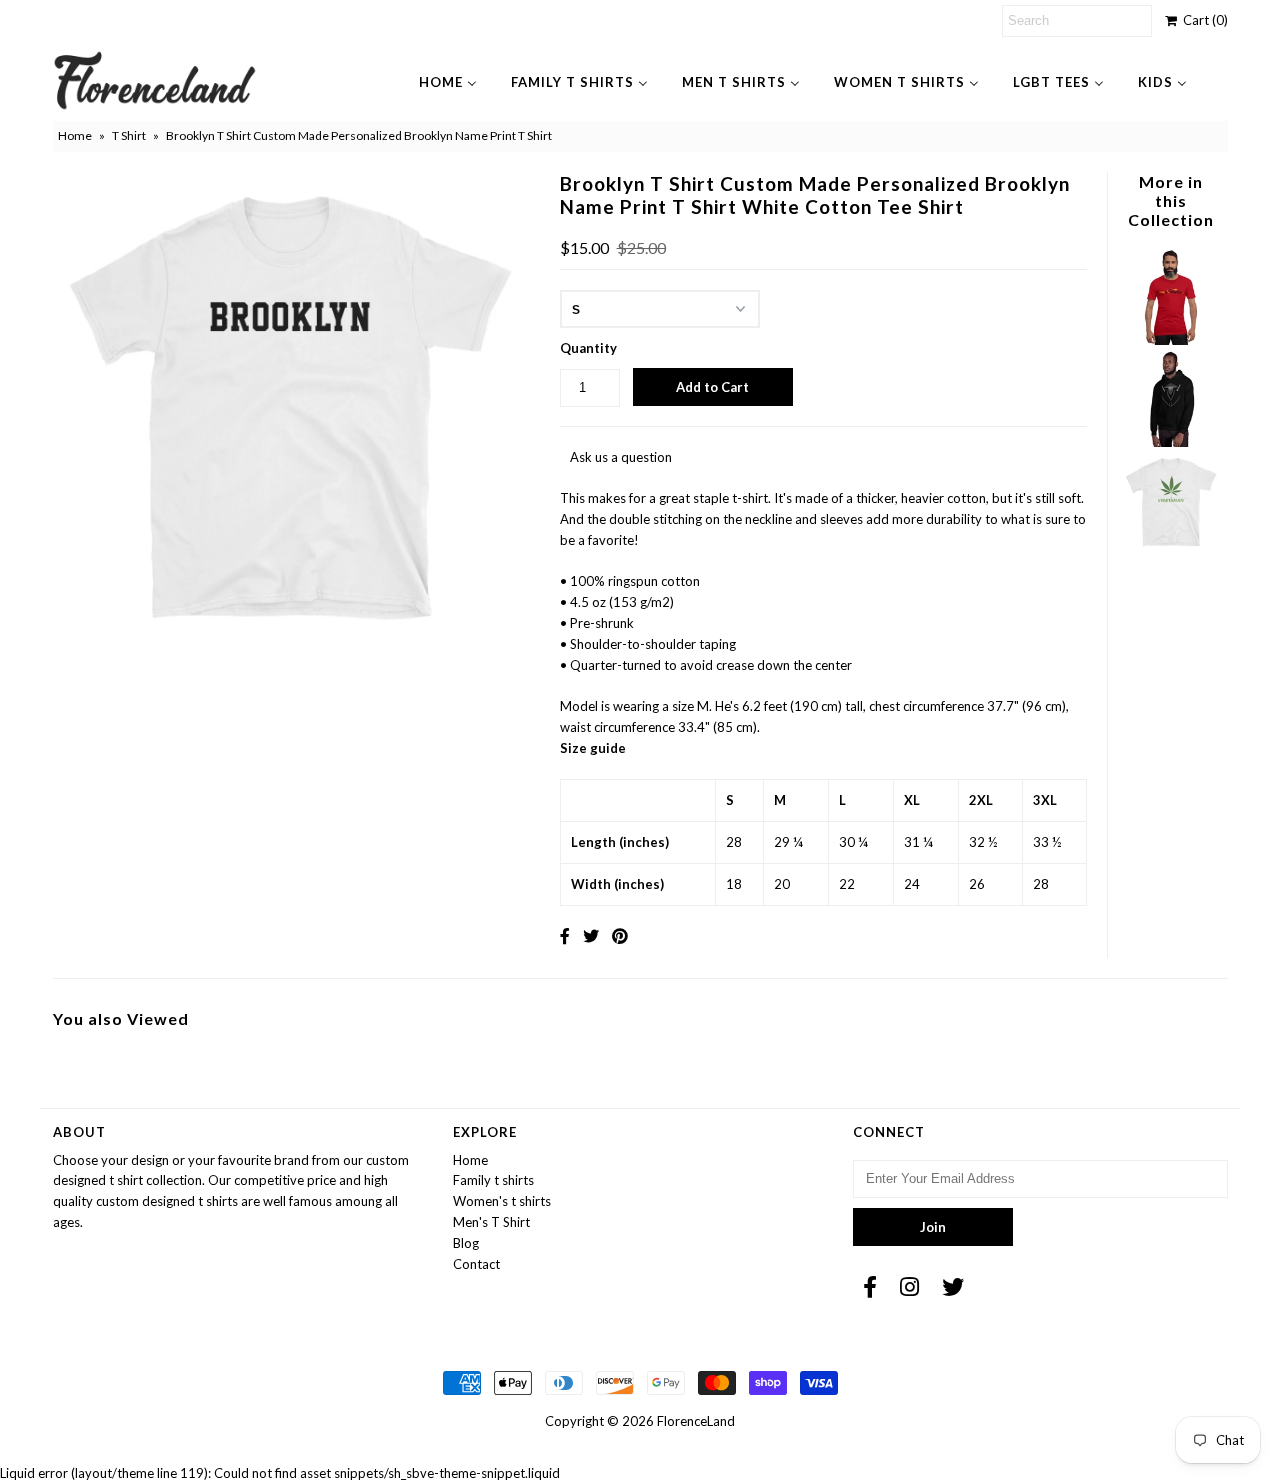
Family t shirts (493, 1180)
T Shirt (129, 135)
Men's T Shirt (491, 1222)
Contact (476, 1264)
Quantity (588, 348)
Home (75, 135)
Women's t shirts (502, 1201)
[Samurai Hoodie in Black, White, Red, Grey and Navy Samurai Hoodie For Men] (1171, 442)
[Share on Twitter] (591, 935)
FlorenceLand (696, 1421)
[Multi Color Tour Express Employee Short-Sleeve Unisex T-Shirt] (1171, 340)
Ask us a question (621, 457)
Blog (466, 1243)
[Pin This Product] (620, 935)
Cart (1202, 20)
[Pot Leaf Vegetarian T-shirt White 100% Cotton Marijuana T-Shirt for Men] (1171, 545)
